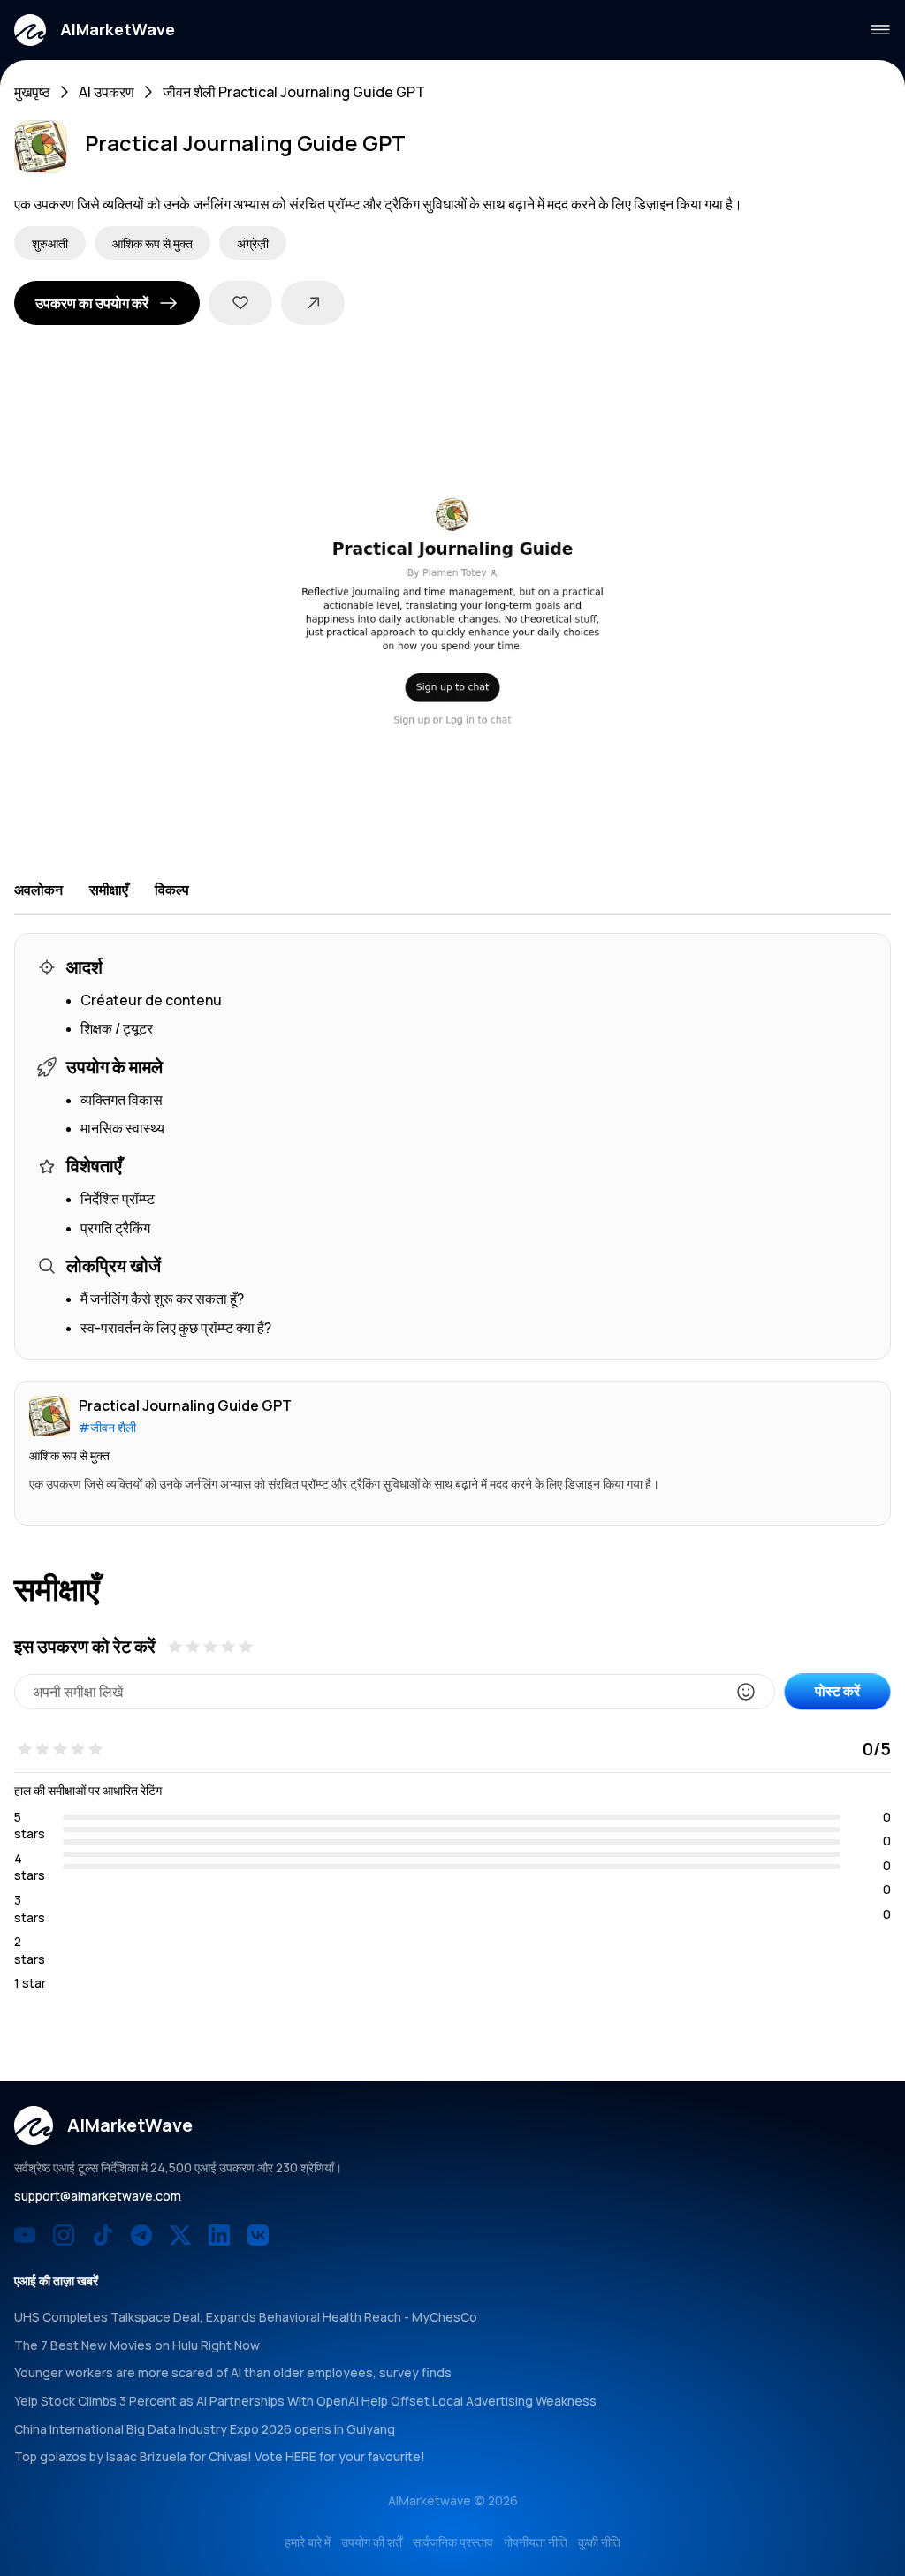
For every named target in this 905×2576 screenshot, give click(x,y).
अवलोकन (38, 890)
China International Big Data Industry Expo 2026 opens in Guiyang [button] (205, 2429)
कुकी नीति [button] (599, 2542)
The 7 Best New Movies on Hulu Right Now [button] (137, 2345)
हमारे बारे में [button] (308, 2542)
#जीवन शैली (107, 1427)
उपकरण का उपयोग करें (92, 303)
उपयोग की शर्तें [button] (372, 2542)
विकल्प (172, 890)
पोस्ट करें (837, 1691)
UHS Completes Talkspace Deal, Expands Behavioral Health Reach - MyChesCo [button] (246, 2317)
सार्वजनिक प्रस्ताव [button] (453, 2542)
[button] (95, 30)
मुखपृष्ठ (32, 92)
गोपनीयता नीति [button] (536, 2542)
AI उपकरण (106, 92)
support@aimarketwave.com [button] (98, 2196)
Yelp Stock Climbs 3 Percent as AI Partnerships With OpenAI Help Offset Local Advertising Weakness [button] (305, 2401)
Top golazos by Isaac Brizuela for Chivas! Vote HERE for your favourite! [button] (220, 2456)
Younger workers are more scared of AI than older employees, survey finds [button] (233, 2372)
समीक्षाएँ (109, 890)
